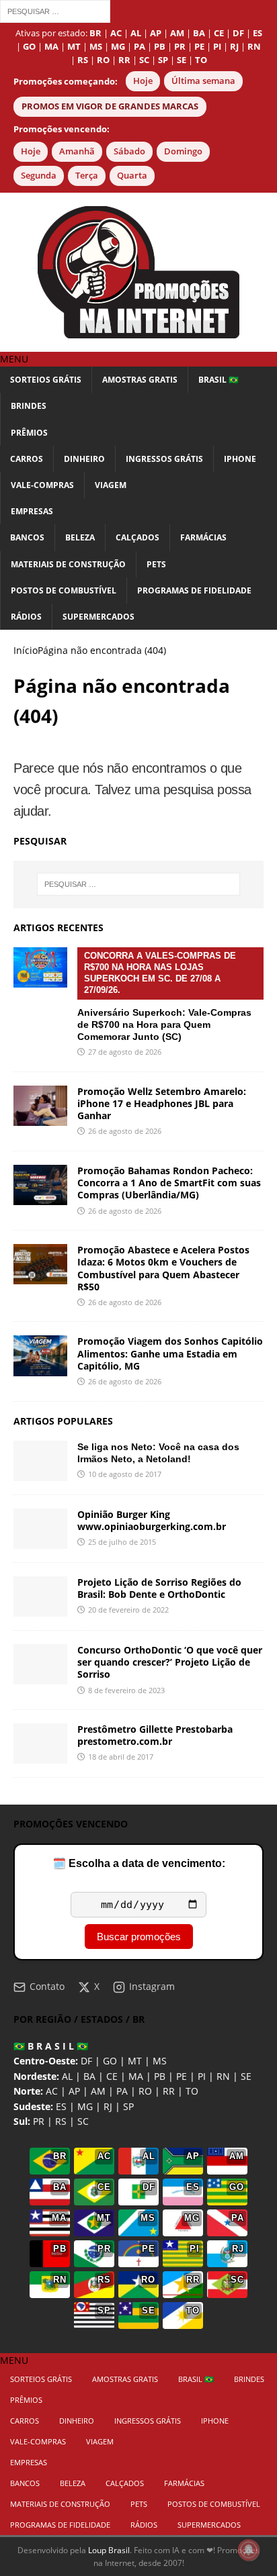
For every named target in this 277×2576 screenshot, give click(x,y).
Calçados (137, 537)
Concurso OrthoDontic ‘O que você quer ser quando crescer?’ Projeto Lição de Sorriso (170, 1662)
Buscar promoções (139, 1937)
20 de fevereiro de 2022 (128, 1610)
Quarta (132, 176)
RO (145, 2091)
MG (85, 2106)
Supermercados (98, 617)
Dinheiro (84, 459)
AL (67, 2076)
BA (89, 2076)
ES (61, 2106)
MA (136, 2076)
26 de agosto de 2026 (125, 1131)
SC (83, 2121)
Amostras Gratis (140, 380)
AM (98, 2091)
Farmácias (203, 537)
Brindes (29, 406)
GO (110, 2061)
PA (122, 2091)
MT (135, 2061)
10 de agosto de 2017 (125, 1474)
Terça (87, 176)
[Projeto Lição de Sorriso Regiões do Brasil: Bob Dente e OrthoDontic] (40, 1596)
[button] (14, 359)
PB (160, 2076)
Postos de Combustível (64, 590)
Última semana (203, 81)
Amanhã (77, 151)
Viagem (111, 485)
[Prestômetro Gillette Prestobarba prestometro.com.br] (40, 1744)
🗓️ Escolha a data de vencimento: (139, 1863)
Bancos (27, 537)
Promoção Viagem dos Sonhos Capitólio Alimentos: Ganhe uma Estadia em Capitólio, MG (170, 1353)
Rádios (26, 617)
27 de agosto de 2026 (125, 1052)
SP (128, 2106)
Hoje (143, 81)
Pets (156, 564)
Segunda (39, 176)
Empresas (32, 511)
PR (39, 2121)
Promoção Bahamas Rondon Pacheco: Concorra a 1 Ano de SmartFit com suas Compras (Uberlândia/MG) (169, 1183)
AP (74, 2091)
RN (223, 2076)
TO (192, 2091)
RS (61, 2121)
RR (169, 2091)
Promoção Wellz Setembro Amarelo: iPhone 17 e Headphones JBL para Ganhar (162, 1103)
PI (202, 2076)
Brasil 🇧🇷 (219, 380)
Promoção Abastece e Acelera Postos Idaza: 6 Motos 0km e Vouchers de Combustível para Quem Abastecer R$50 (163, 1268)
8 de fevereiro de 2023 (126, 1690)
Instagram (152, 1986)
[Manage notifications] (249, 2550)
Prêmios (29, 433)
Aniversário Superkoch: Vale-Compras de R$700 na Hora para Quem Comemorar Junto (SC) (164, 996)
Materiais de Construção (68, 564)
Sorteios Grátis (46, 380)
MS (160, 2061)
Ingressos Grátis (164, 459)
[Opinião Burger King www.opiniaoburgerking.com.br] (40, 1529)
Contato (47, 1986)
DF (86, 2061)
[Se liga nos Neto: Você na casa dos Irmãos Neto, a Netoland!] (40, 1461)
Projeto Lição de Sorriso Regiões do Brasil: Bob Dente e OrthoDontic (159, 1588)
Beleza (80, 537)
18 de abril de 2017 (121, 1757)
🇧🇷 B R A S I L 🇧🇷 (51, 2046)
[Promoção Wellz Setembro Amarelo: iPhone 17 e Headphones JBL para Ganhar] (40, 1106)
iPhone (240, 459)
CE (112, 2076)
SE (246, 2076)
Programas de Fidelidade (194, 590)
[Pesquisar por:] (55, 10)
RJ (108, 2106)
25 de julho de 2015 (122, 1542)
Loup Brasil (109, 2550)
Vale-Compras (42, 485)
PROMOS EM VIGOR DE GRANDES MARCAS (110, 106)
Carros (27, 459)
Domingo (183, 151)
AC (52, 2091)
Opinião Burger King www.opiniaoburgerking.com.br (152, 1520)
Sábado (129, 151)
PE (182, 2076)
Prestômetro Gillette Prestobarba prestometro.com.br (155, 1735)
